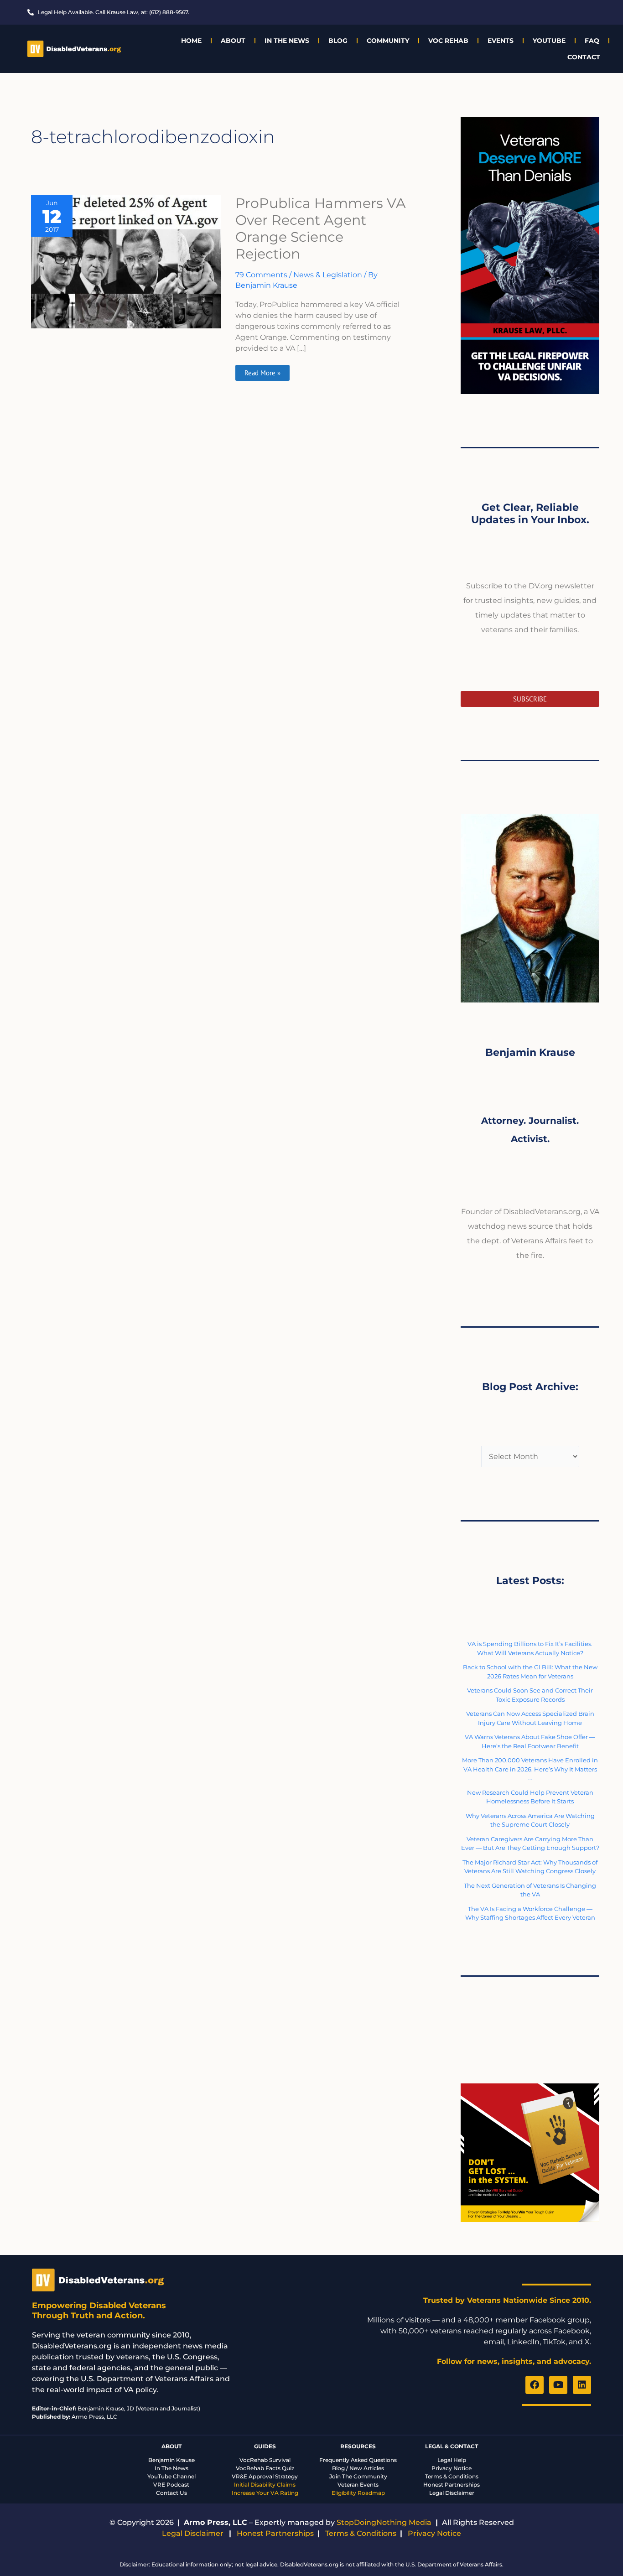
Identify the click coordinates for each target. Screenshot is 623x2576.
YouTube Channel (171, 2476)
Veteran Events (358, 2485)
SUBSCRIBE (530, 699)
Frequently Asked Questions (358, 2460)
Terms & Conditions (452, 2476)
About (233, 41)
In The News (287, 41)
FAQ (592, 41)
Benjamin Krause (171, 2460)
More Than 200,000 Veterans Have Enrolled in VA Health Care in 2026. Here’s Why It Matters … (530, 1769)
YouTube (549, 41)
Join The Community (358, 2476)
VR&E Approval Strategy (265, 2476)
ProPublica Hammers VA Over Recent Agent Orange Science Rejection (321, 229)
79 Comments (261, 275)
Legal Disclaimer (452, 2493)
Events (501, 41)
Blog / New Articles (358, 2468)
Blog (338, 41)
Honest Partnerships (452, 2485)
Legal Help (452, 2460)
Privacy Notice (452, 2468)
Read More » (262, 371)
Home (191, 41)
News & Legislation (328, 275)
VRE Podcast (171, 2485)
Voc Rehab (448, 41)
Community (388, 41)
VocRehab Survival (265, 2460)
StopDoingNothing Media (384, 2522)
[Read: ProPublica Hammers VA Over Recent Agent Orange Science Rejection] (126, 261)
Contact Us (171, 2493)
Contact (584, 57)
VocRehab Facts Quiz (265, 2468)
